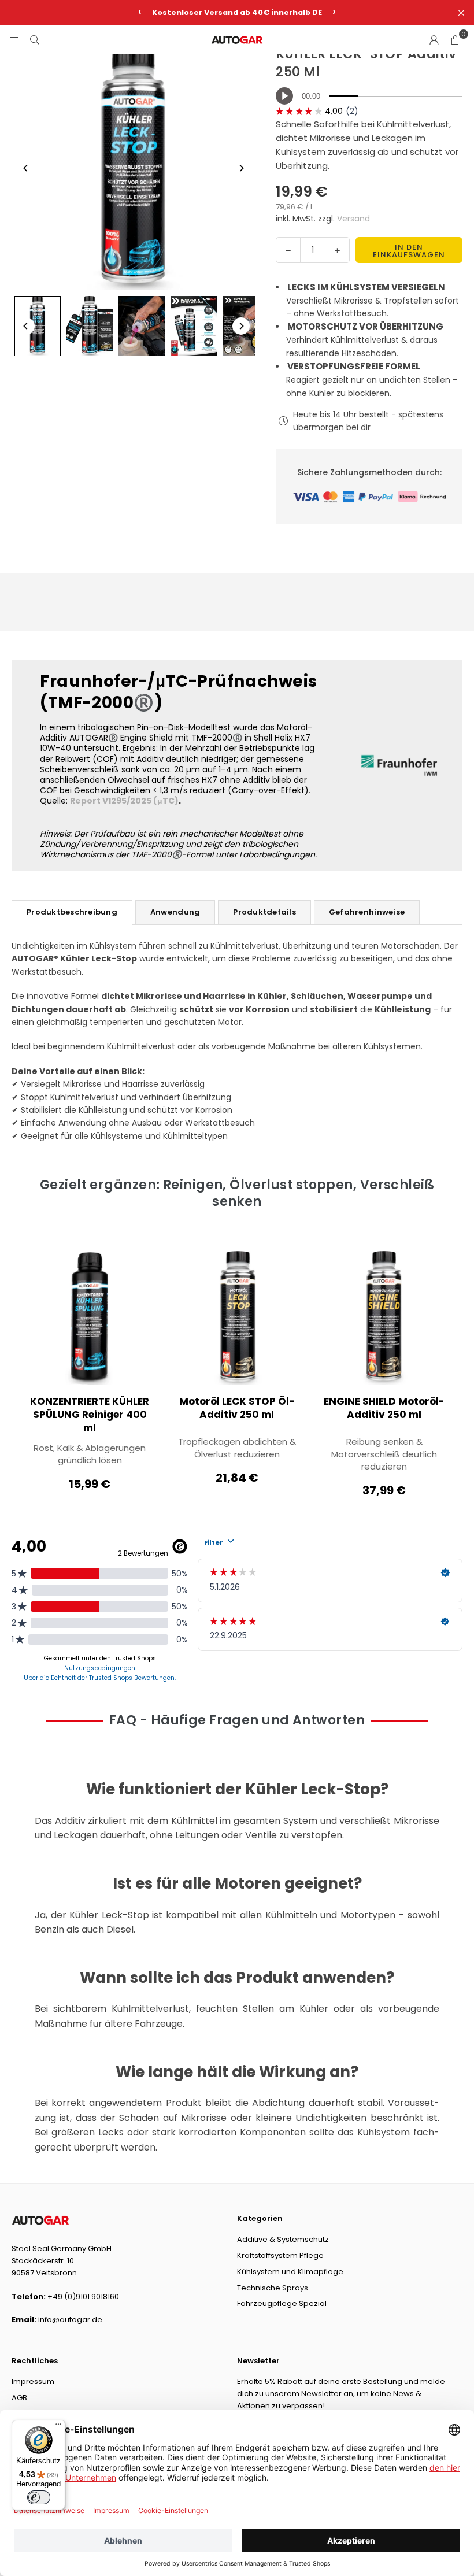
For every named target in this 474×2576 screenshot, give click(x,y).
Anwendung (175, 912)
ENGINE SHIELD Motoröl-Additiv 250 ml (384, 1408)
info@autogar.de (70, 2320)
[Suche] (35, 40)
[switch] (39, 2497)
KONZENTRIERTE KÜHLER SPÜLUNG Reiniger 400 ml (90, 1415)
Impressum (33, 2381)
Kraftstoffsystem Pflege (280, 2255)
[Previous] (26, 168)
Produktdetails (264, 912)
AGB (19, 2398)
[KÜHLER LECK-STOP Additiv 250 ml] (38, 326)
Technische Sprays (273, 2288)
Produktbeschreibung (72, 912)
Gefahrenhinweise (367, 912)
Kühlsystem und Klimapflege (290, 2272)
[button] (455, 40)
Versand (353, 219)
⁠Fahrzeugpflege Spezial (282, 2303)
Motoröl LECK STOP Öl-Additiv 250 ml (237, 1408)
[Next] (241, 168)
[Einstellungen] (434, 40)
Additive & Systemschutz (283, 2239)
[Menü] (58, 2427)
